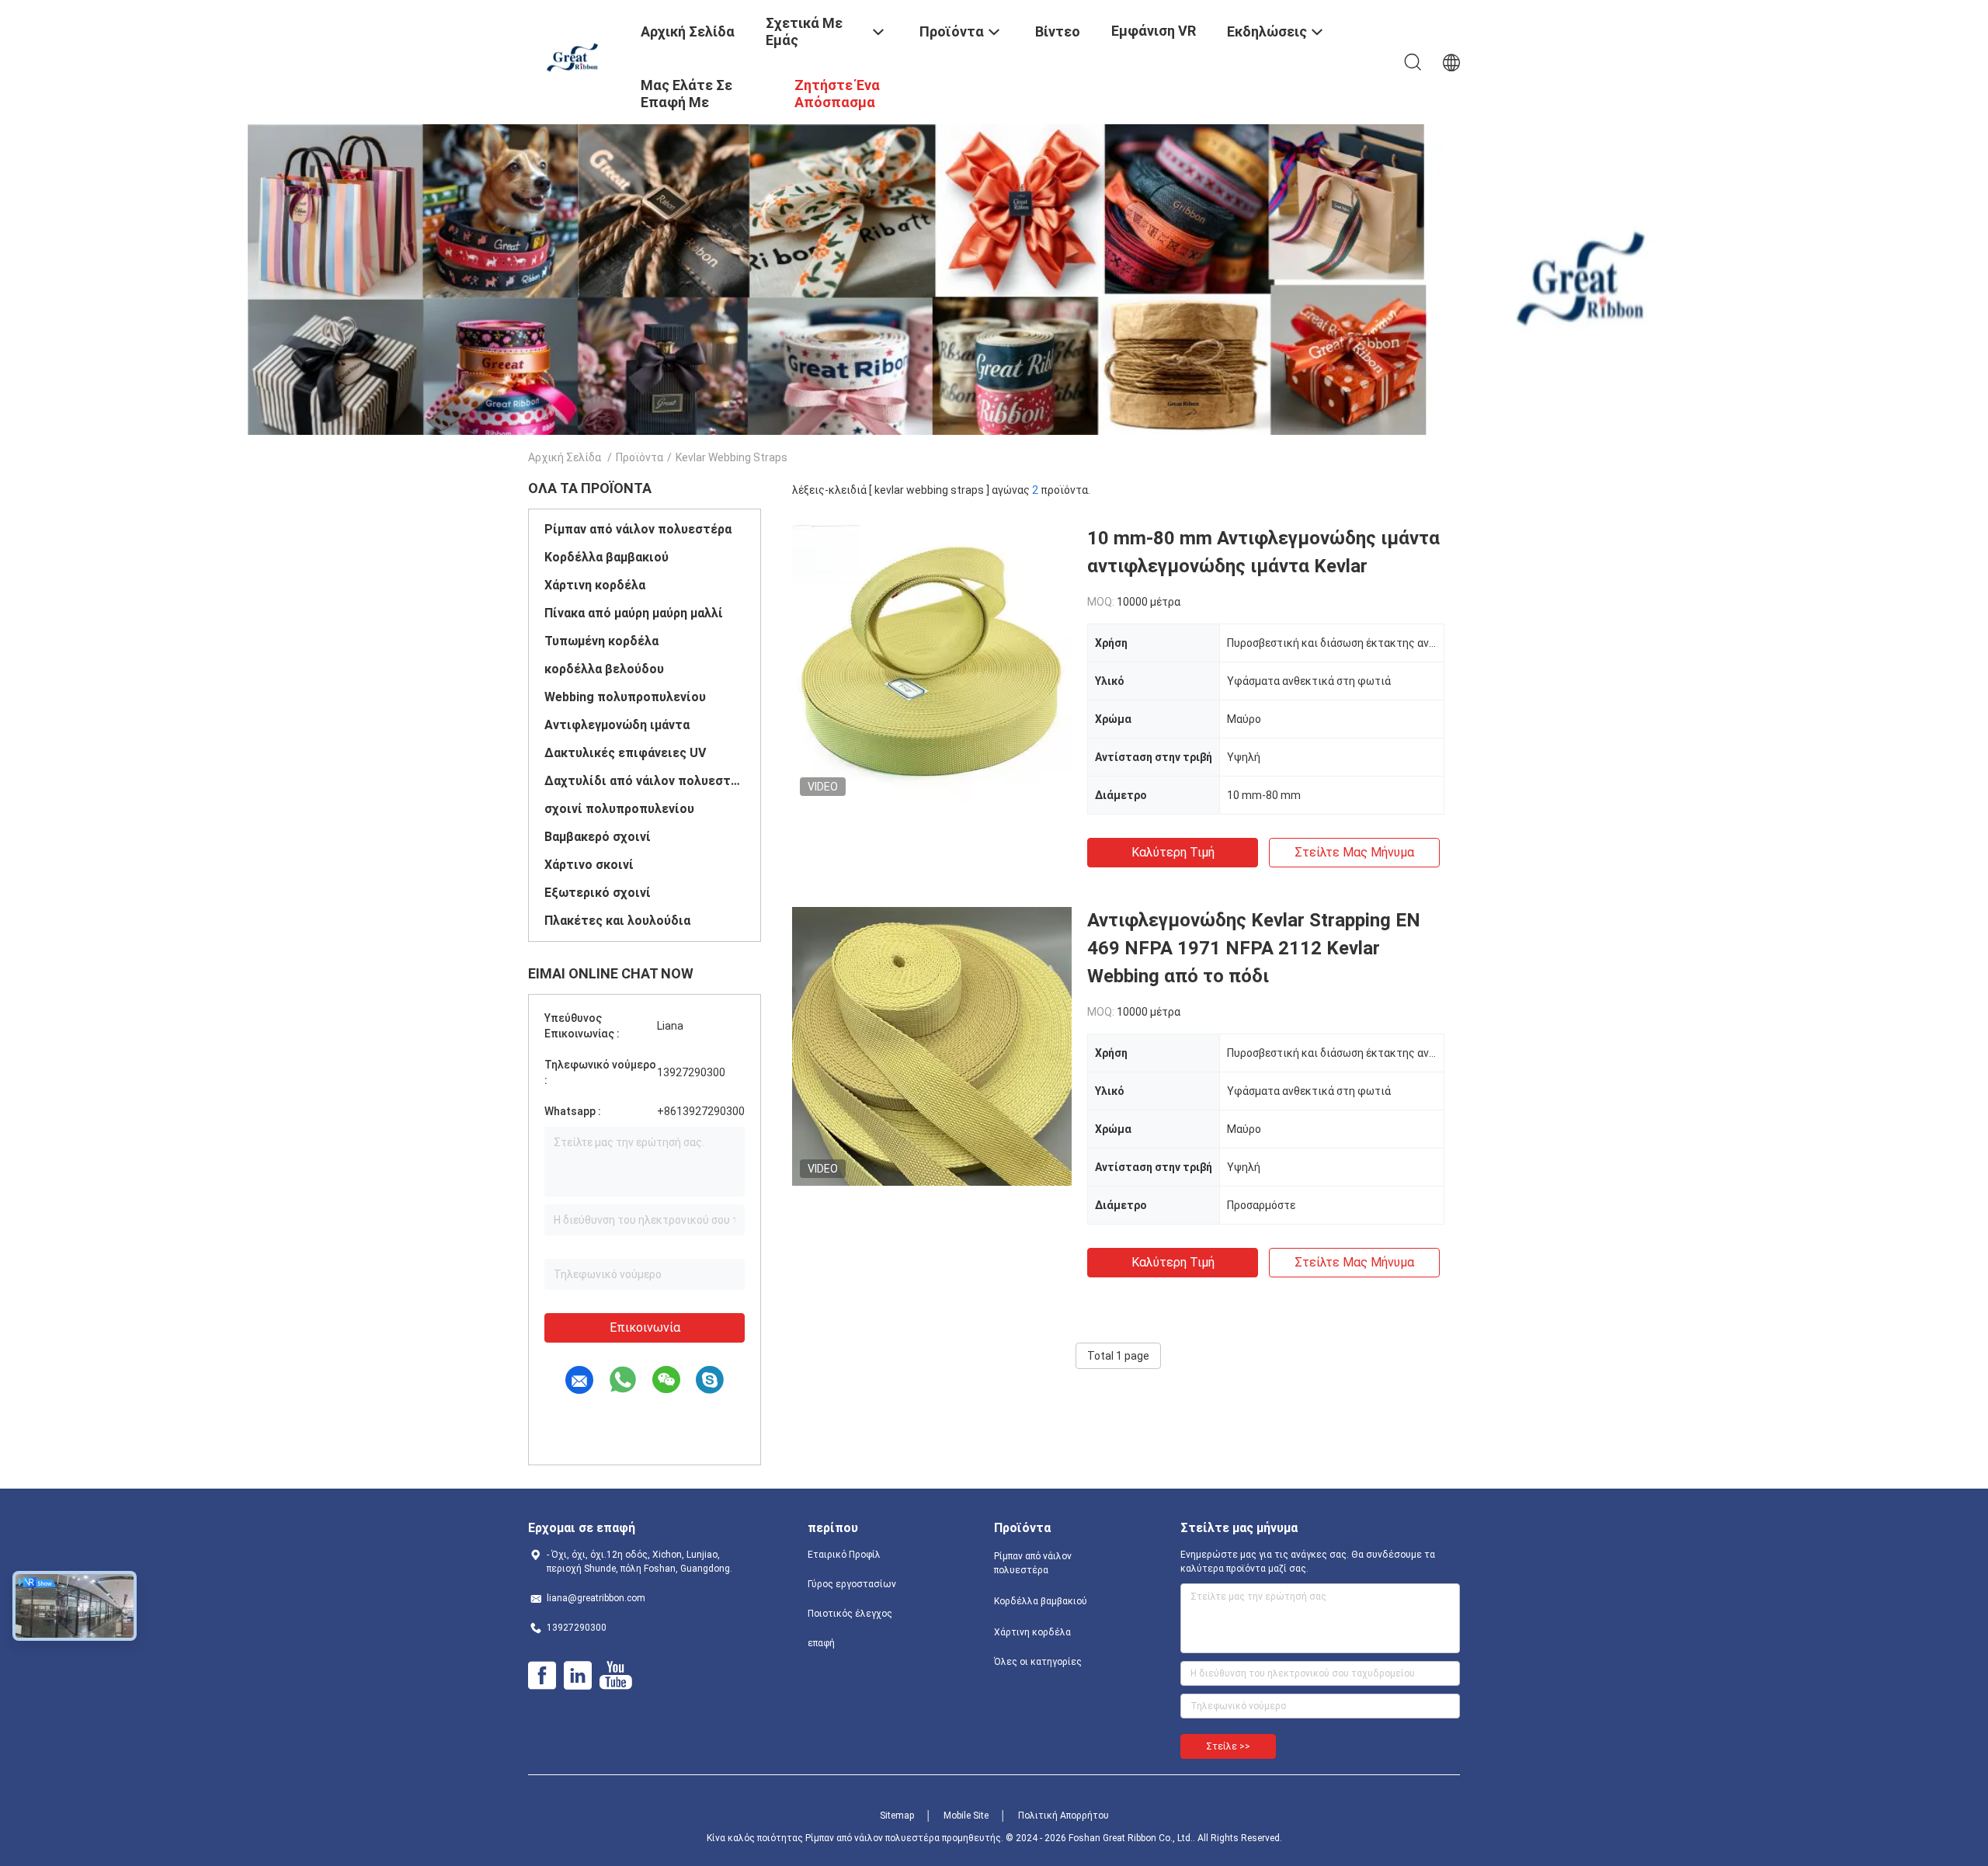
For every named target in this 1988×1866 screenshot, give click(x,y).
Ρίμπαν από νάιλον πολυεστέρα (638, 529)
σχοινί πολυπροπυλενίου (619, 809)
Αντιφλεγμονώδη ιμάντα (617, 725)
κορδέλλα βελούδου (604, 669)
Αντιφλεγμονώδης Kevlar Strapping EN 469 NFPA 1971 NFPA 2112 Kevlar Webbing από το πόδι (1254, 948)
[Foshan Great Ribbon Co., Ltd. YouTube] (615, 1676)
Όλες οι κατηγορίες (1038, 1662)
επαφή (821, 1643)
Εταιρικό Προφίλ (844, 1555)
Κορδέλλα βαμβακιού (606, 557)
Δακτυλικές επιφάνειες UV (625, 753)
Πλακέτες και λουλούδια (617, 921)
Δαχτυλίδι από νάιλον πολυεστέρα (645, 781)
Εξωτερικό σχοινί (598, 893)
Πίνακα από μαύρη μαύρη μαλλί (634, 613)
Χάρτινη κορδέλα (595, 585)
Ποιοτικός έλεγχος (850, 1614)
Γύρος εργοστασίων (852, 1584)
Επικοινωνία (645, 1327)
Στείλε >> (1228, 1746)
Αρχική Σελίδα (565, 457)
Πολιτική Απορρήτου (1064, 1816)
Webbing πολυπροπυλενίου (625, 697)
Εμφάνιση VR (1154, 31)
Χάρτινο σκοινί (589, 865)
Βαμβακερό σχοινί (598, 837)
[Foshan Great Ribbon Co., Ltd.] (575, 57)
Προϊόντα (639, 457)
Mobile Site (966, 1816)
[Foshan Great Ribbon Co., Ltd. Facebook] (542, 1676)
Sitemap (897, 1816)
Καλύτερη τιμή (1173, 852)
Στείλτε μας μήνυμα (1354, 852)
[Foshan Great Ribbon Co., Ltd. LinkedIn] (578, 1676)
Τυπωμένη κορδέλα (601, 641)
